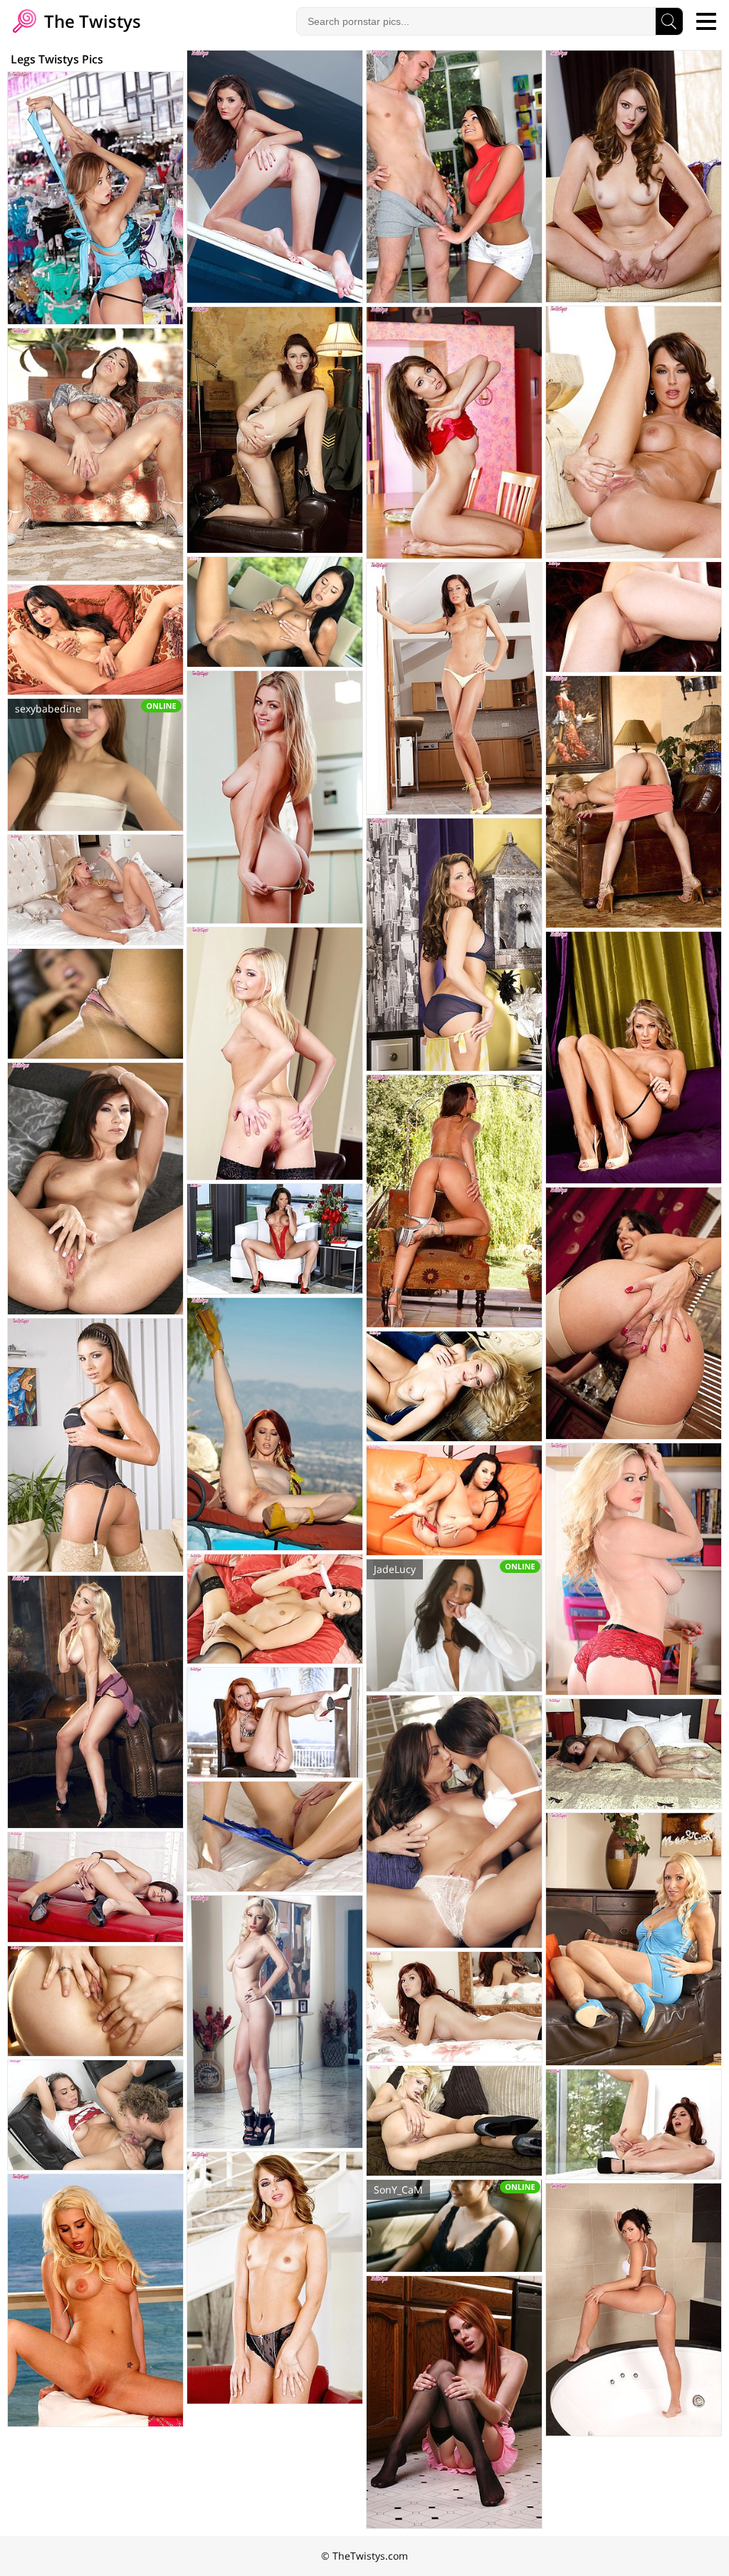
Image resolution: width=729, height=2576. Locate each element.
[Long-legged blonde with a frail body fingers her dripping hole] (454, 2121)
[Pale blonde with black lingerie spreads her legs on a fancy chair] (454, 1386)
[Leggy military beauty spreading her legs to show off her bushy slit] (275, 430)
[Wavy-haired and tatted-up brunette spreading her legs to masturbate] (275, 2278)
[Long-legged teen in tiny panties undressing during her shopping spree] (95, 198)
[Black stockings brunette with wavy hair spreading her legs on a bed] (275, 1609)
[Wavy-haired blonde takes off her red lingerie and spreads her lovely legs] (634, 1569)
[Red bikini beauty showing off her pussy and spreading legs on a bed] (454, 2007)
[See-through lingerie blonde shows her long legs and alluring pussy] (275, 1837)
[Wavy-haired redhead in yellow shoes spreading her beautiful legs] (275, 1424)
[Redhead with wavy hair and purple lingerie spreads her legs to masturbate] (634, 176)
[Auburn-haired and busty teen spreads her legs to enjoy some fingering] (95, 1189)
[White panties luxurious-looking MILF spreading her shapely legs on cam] (95, 455)
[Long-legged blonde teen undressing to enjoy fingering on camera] (275, 797)
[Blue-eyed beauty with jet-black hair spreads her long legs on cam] (454, 1500)
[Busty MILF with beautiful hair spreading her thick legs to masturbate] (634, 432)
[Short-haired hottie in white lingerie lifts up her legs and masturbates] (95, 2001)
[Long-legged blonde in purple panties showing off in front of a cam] (95, 1702)
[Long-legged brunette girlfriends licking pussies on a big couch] (454, 1822)
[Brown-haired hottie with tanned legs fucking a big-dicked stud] (454, 177)
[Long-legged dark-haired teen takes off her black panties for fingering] (95, 1887)
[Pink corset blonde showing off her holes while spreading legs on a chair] (275, 1054)
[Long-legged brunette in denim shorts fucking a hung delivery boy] (95, 2115)
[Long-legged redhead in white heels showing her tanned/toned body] (275, 1723)
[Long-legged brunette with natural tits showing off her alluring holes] (454, 433)
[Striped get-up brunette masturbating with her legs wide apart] (95, 640)
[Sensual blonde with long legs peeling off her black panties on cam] (275, 2022)
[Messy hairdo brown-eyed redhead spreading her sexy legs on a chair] (634, 617)
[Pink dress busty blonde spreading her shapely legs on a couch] (95, 2300)
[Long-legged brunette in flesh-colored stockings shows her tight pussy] (634, 1313)
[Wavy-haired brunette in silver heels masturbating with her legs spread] (454, 1201)
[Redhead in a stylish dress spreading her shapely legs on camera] (634, 2124)
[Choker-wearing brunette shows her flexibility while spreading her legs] (634, 1754)
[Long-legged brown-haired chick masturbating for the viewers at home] (454, 945)
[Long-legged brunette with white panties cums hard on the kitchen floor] (454, 689)
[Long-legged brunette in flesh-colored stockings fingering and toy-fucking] (95, 1445)
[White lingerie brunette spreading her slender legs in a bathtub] (634, 2310)
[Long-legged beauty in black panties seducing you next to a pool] (275, 177)
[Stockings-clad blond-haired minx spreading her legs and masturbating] (95, 1004)
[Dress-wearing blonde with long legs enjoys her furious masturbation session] (634, 802)
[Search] (669, 21)
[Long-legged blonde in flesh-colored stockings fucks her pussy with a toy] (95, 890)
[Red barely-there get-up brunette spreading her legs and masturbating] (275, 1239)
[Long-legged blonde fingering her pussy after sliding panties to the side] (634, 1058)
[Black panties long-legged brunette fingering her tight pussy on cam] (275, 612)
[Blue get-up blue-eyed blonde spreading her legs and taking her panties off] (634, 1939)
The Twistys (90, 21)
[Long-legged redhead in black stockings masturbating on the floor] (454, 2402)
